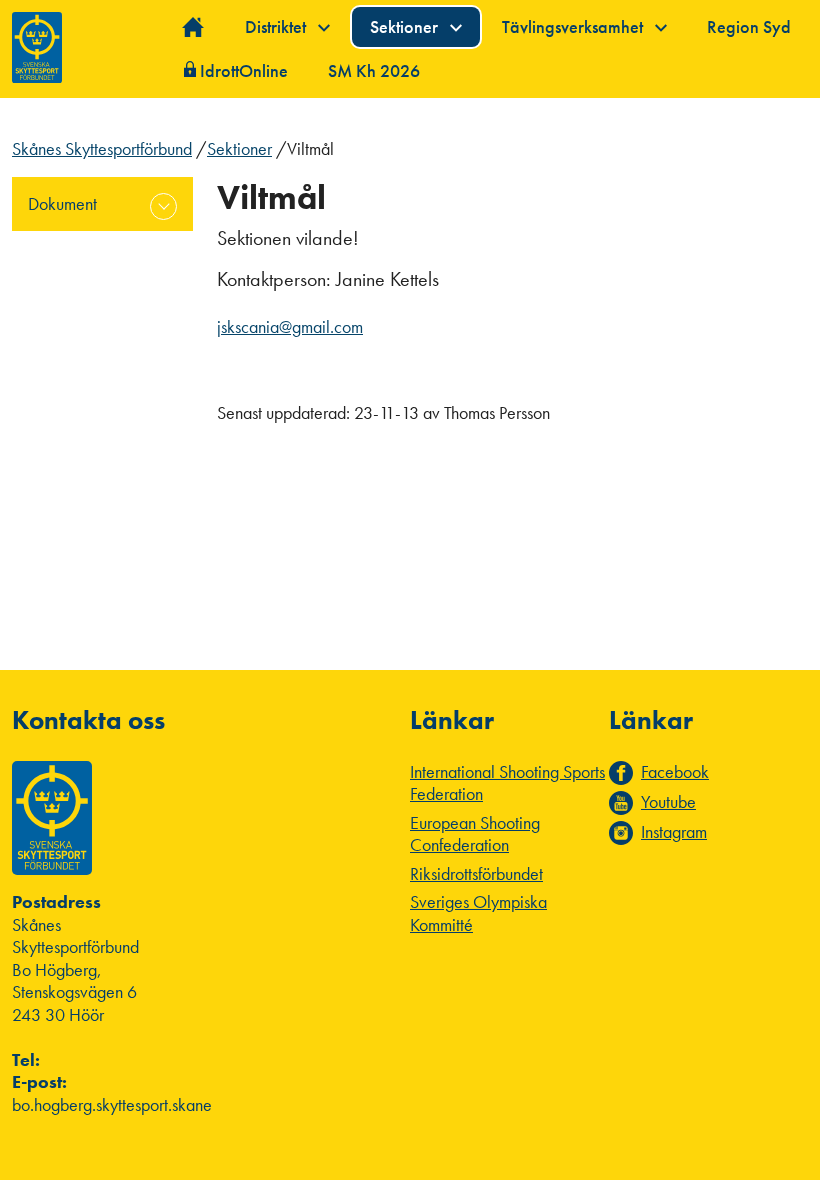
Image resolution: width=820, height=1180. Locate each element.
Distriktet (277, 26)
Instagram (674, 832)
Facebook (675, 772)
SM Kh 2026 (374, 70)
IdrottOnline (244, 70)
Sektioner (406, 26)
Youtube (668, 802)
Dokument (62, 203)
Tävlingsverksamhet (574, 26)
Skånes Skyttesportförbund (102, 148)
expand (163, 206)
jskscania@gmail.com (290, 326)
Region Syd (749, 26)
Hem (193, 27)
